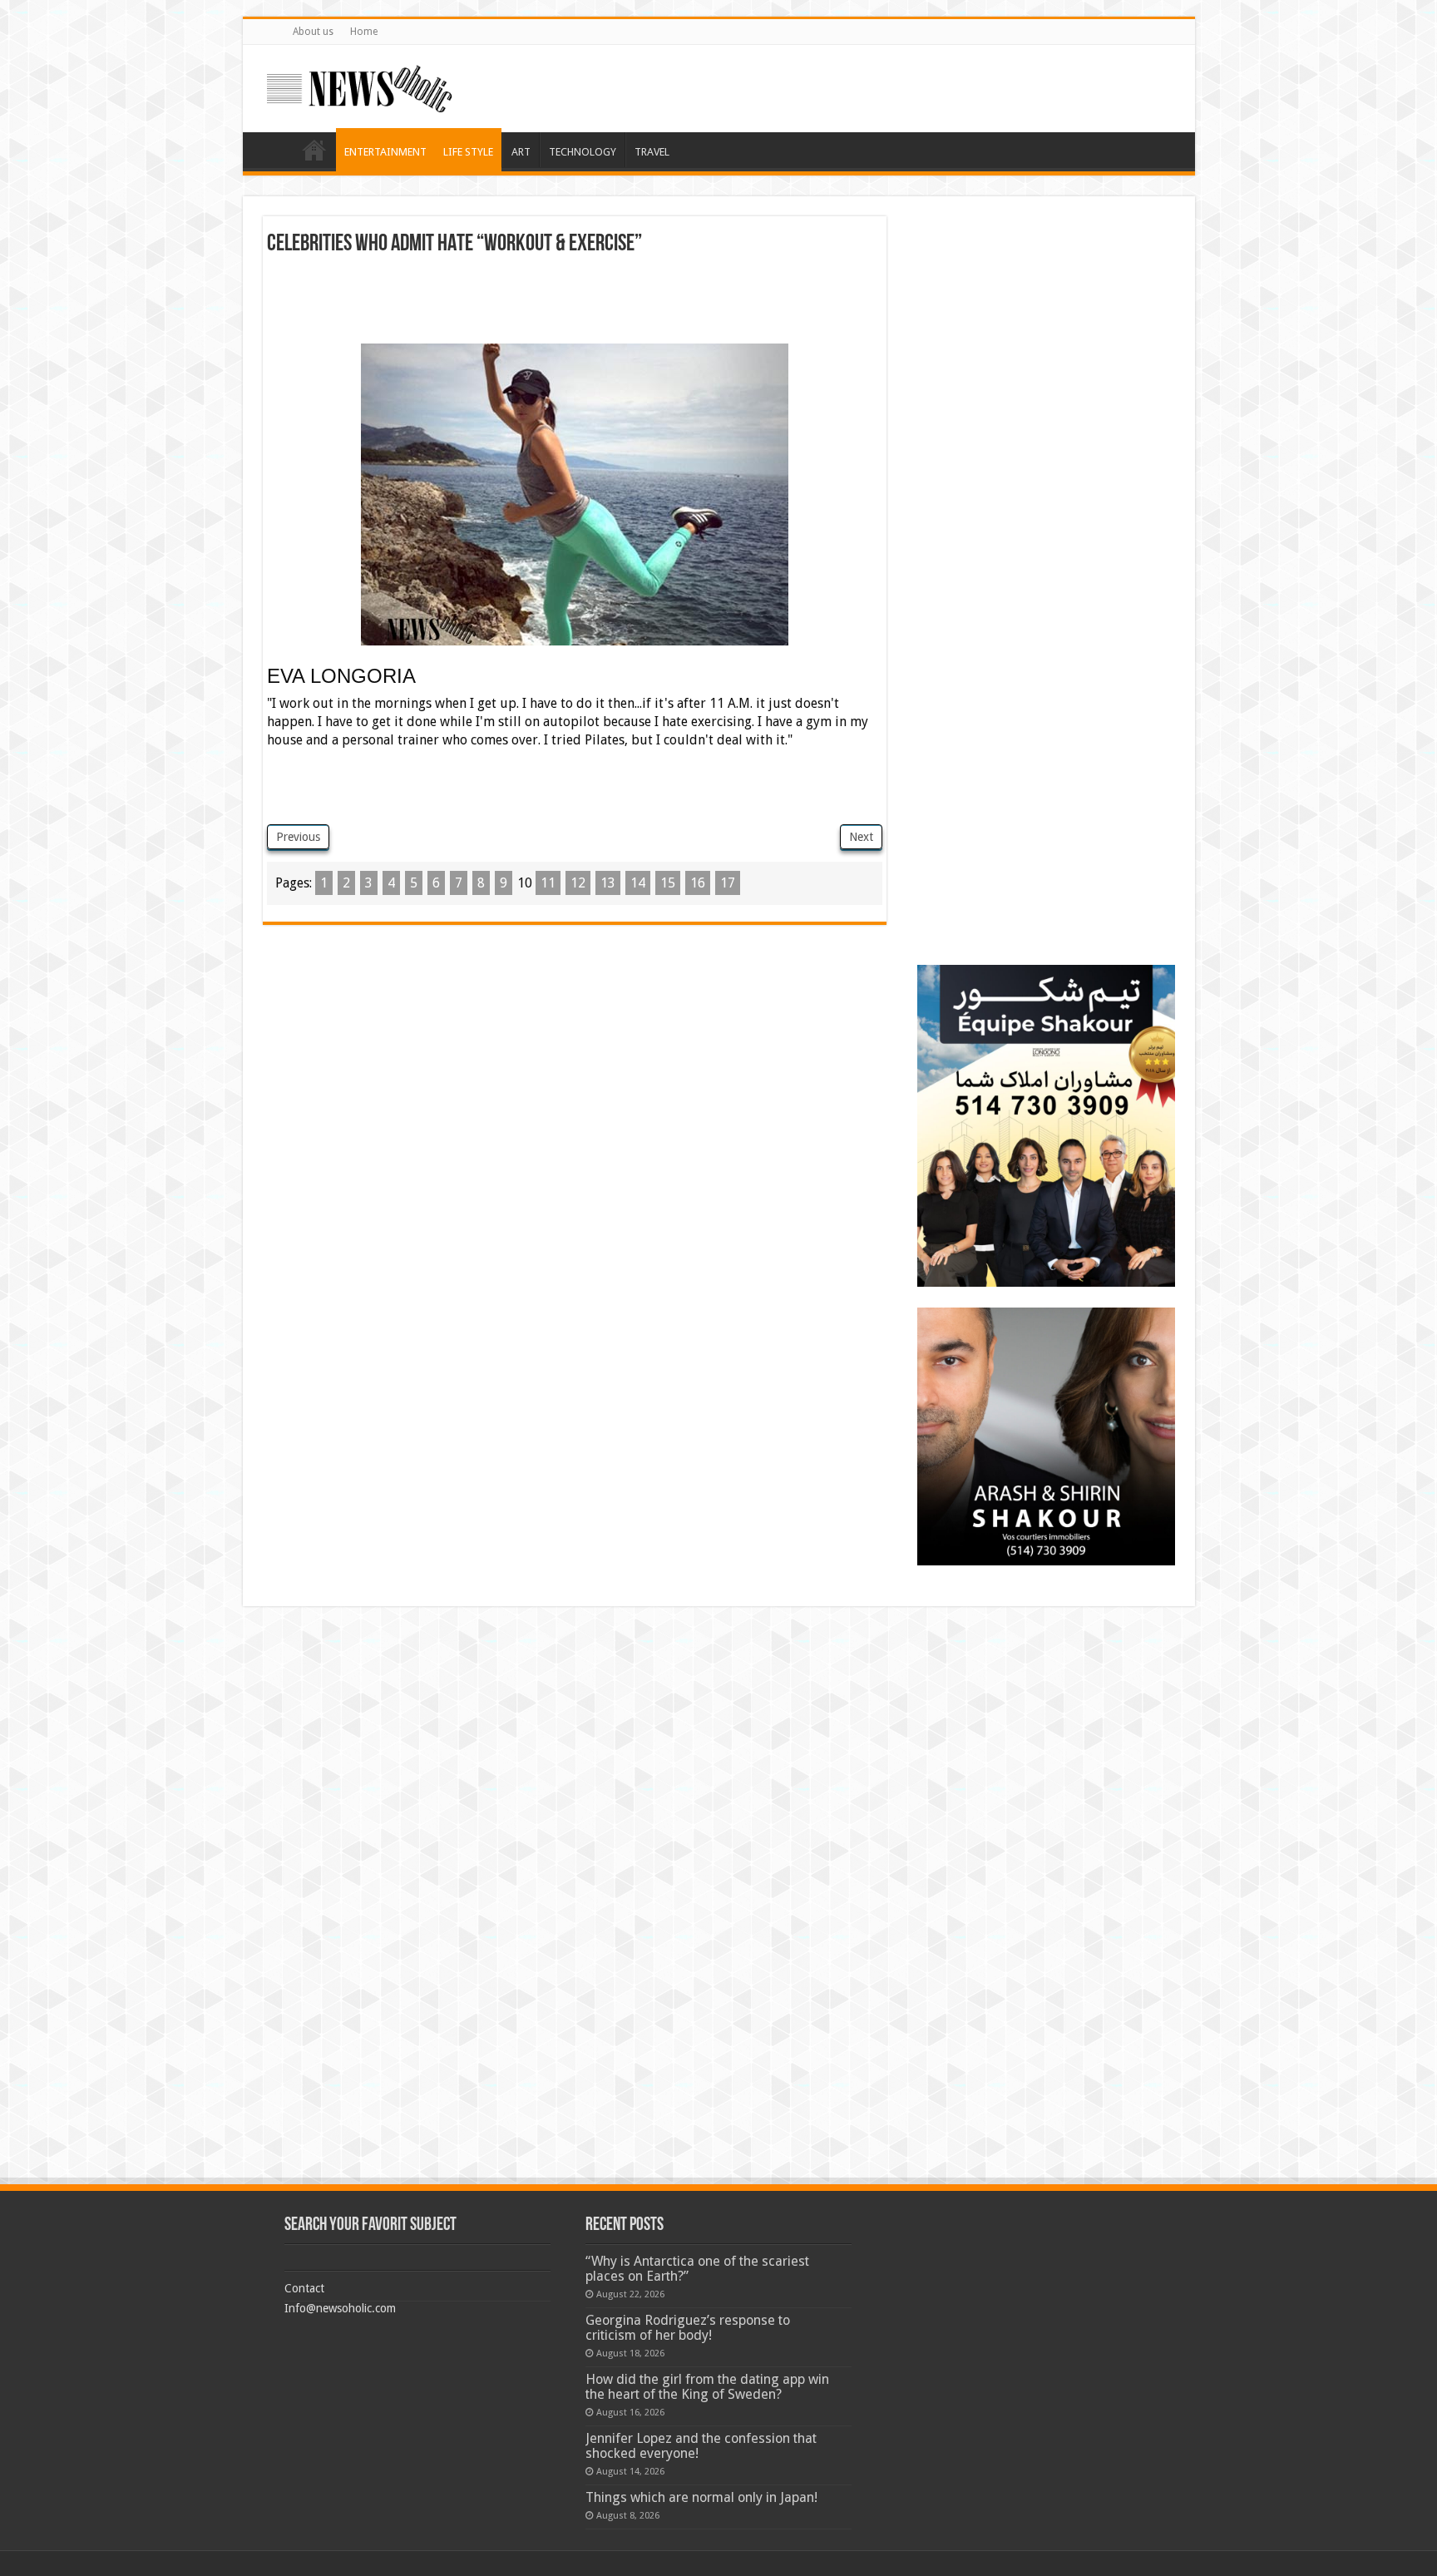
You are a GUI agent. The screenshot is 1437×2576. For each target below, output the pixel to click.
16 (698, 883)
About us (313, 32)
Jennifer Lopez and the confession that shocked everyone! (701, 2446)
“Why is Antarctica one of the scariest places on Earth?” (697, 2269)
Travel (652, 152)
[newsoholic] (359, 86)
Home (364, 32)
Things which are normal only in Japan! (701, 2497)
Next (861, 837)
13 (608, 883)
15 (668, 883)
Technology (583, 152)
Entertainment (385, 152)
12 (578, 883)
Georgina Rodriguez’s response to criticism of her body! (688, 2328)
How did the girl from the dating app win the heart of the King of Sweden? (707, 2387)
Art (521, 152)
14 (638, 883)
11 (548, 883)
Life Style (468, 152)
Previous (298, 837)
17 (728, 883)
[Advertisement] (575, 302)
